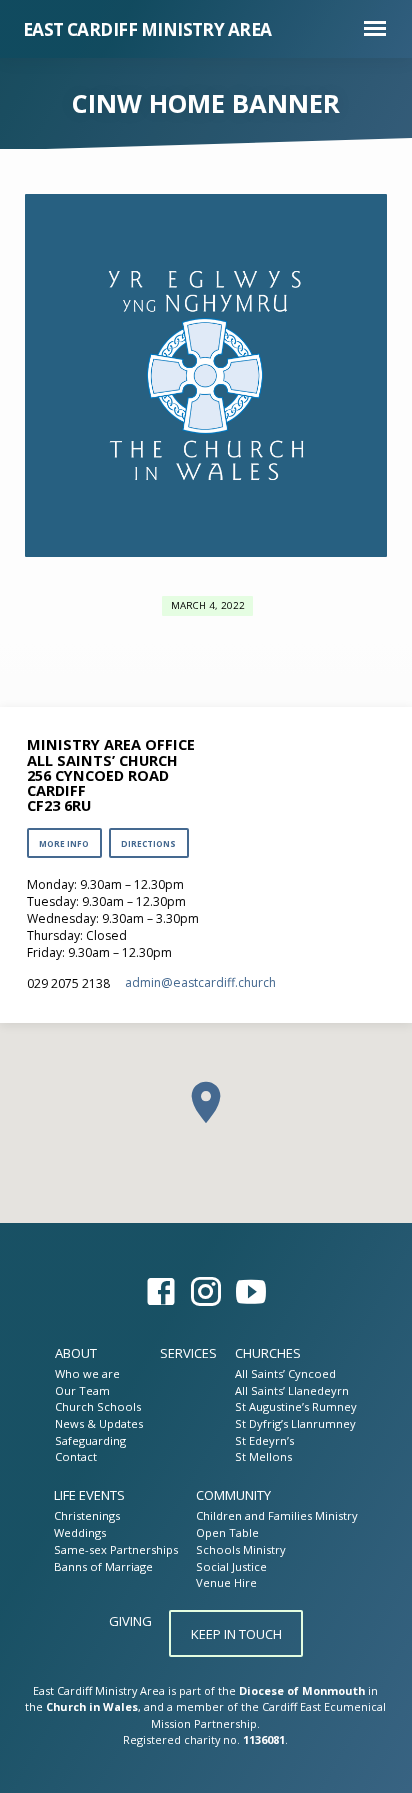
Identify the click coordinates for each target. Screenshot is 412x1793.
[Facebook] (161, 1291)
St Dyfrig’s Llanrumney (295, 1423)
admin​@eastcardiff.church (200, 982)
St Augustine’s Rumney (296, 1406)
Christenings (87, 1515)
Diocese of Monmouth (302, 1690)
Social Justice (231, 1566)
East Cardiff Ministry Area (147, 29)
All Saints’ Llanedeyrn (292, 1390)
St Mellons (263, 1456)
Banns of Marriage (103, 1566)
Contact (76, 1456)
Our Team (82, 1390)
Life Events (89, 1495)
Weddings (80, 1532)
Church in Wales (92, 1706)
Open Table (227, 1532)
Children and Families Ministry (277, 1515)
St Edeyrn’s (264, 1440)
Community (233, 1495)
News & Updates (99, 1423)
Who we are (87, 1373)
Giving (130, 1621)
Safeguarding (90, 1440)
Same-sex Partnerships (116, 1549)
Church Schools (98, 1406)
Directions (148, 843)
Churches (268, 1353)
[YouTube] (251, 1291)
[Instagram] (206, 1291)
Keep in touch (236, 1634)
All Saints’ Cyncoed (285, 1373)
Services (188, 1353)
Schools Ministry (241, 1549)
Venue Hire (226, 1582)
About (76, 1353)
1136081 (264, 1739)
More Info (64, 843)
